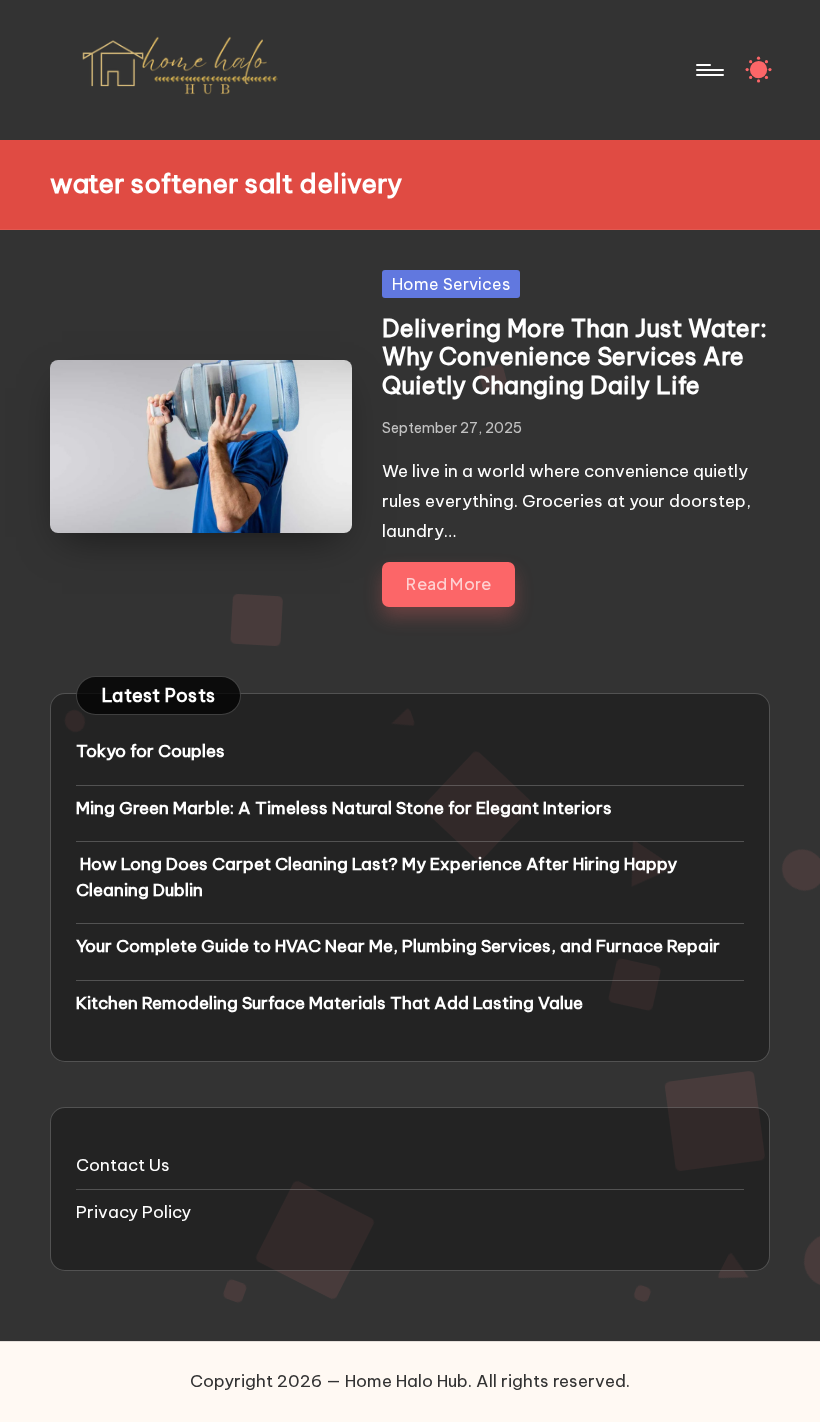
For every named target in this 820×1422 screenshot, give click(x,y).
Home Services (451, 284)
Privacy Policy (133, 1212)
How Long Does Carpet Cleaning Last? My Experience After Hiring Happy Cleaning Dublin (376, 877)
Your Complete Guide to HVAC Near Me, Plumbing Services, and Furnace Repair (398, 946)
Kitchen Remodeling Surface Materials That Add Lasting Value (329, 1003)
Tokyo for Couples (150, 751)
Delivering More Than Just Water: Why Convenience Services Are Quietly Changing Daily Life (574, 357)
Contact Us (123, 1165)
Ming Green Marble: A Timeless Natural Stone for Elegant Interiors (344, 808)
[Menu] (708, 70)
